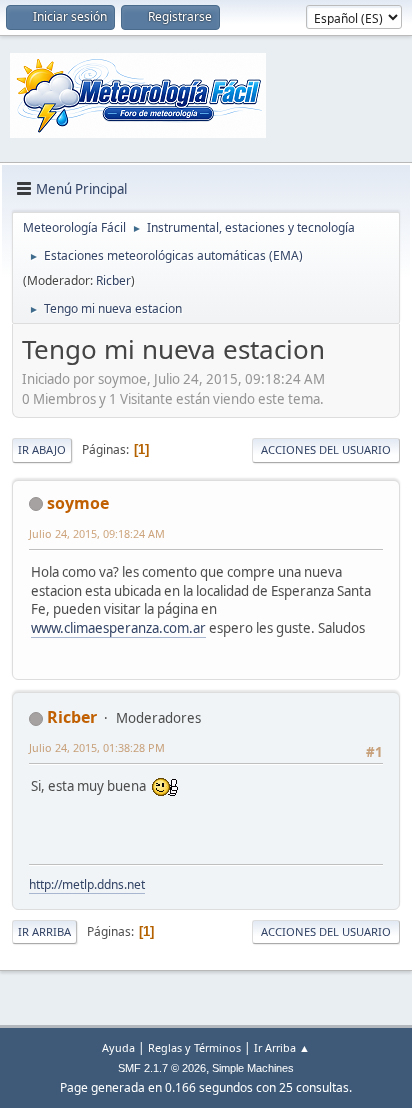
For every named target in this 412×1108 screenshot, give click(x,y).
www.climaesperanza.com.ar (118, 628)
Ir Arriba (44, 931)
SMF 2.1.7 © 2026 (162, 1068)
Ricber (113, 280)
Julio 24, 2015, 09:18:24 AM (97, 533)
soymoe (78, 503)
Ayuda (118, 1047)
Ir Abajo (42, 449)
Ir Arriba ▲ (282, 1047)
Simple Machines (253, 1068)
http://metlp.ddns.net (87, 884)
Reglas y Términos (194, 1047)
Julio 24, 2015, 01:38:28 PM (97, 747)
